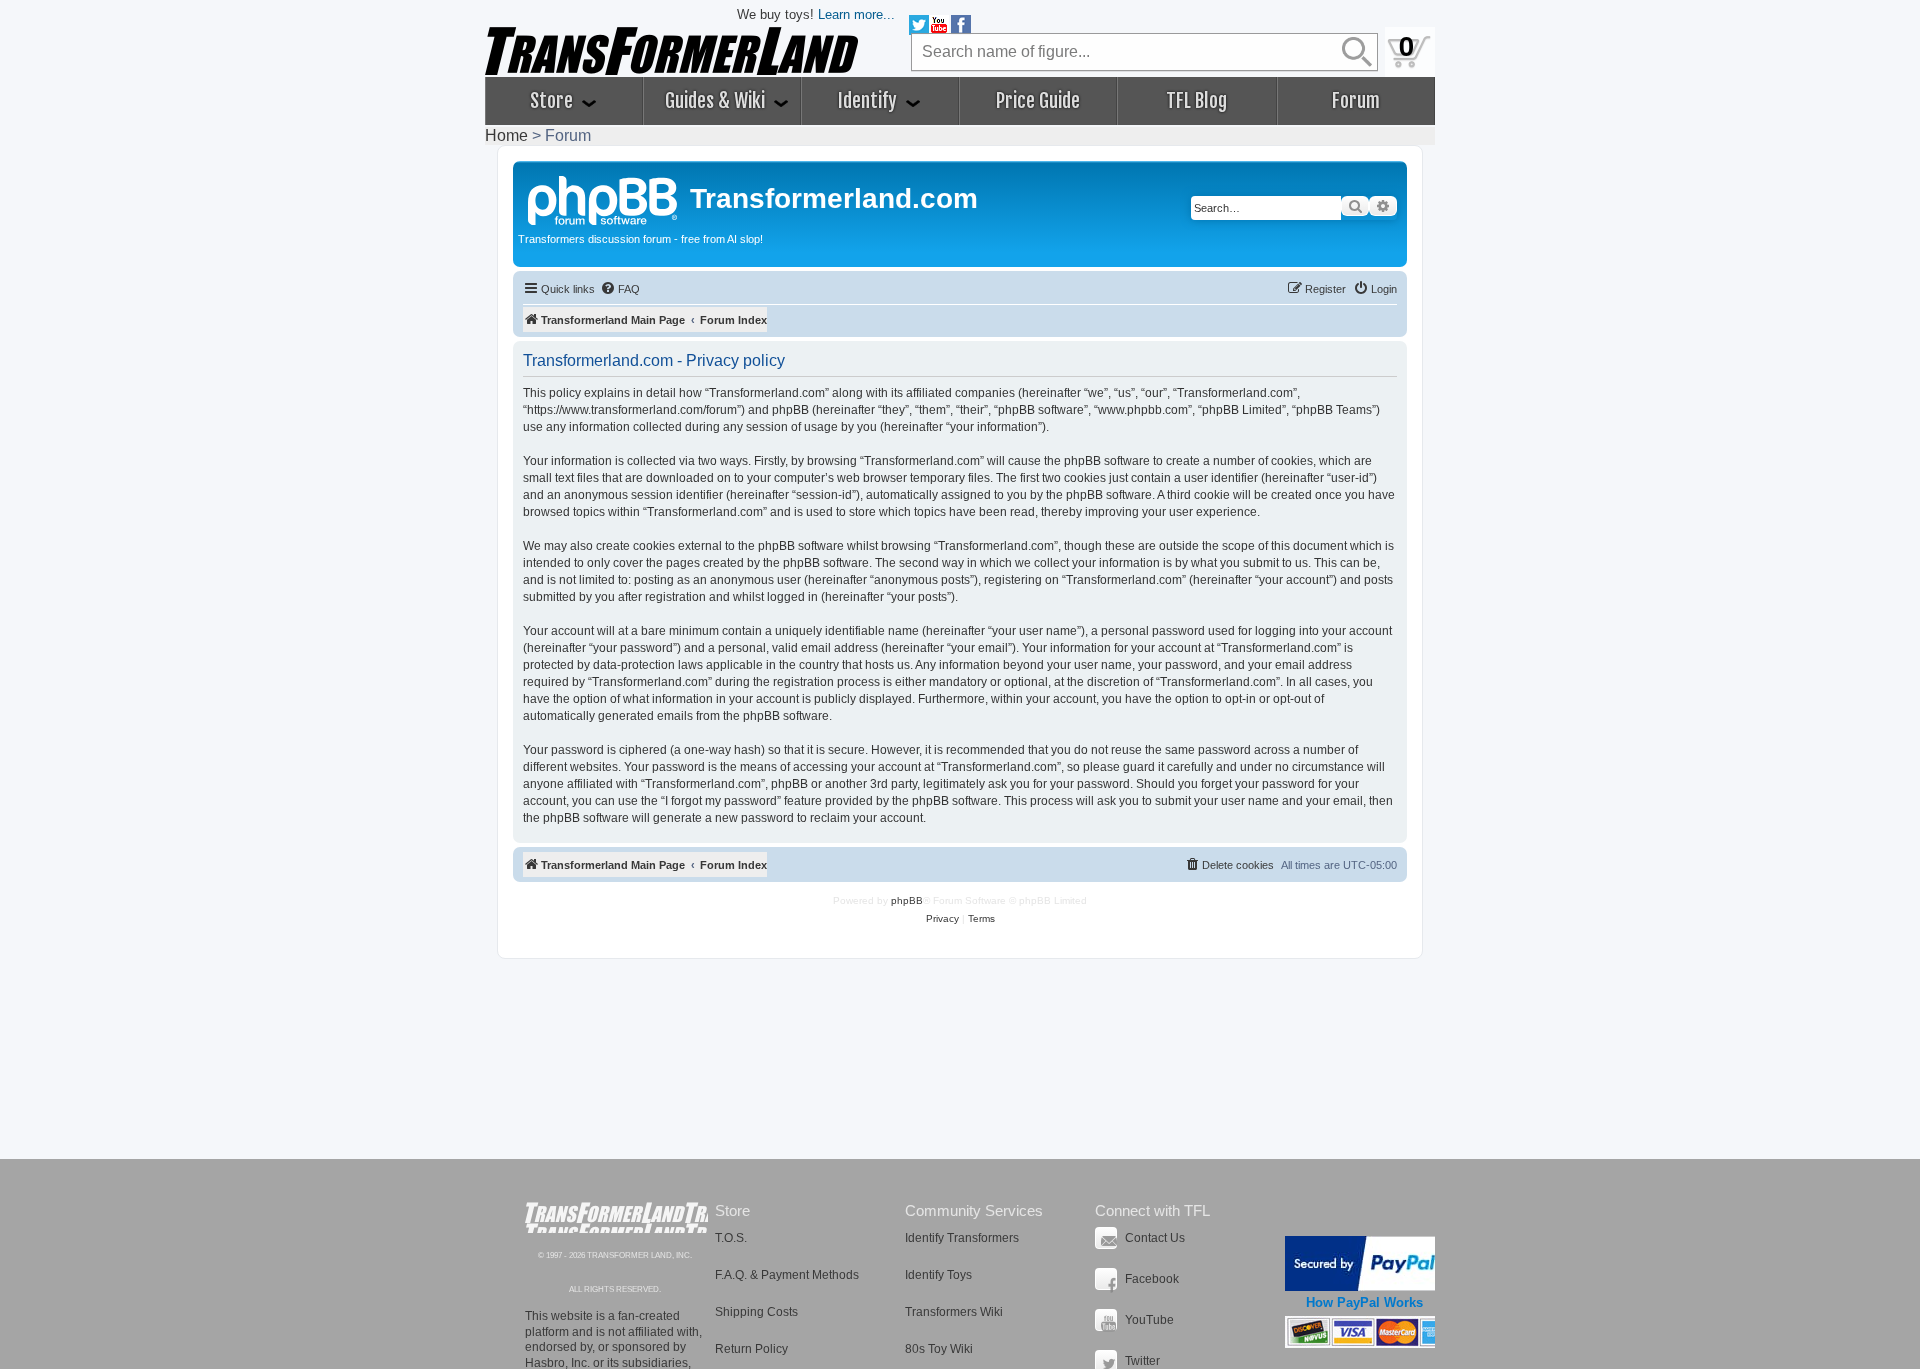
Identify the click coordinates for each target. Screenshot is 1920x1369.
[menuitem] (620, 289)
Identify (869, 101)
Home (506, 135)
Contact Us (1155, 1238)
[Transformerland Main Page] (604, 198)
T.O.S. (731, 1238)
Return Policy (751, 1349)
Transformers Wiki (954, 1312)
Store (553, 101)
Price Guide (1038, 101)
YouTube (1149, 1320)
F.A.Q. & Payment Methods (787, 1275)
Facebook (1152, 1279)
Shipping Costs (756, 1312)
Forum (1356, 101)
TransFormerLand (616, 1217)
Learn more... (856, 14)
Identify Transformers (962, 1238)
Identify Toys (938, 1275)
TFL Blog (1196, 101)
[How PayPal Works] (1364, 1263)
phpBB (907, 900)
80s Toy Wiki (939, 1349)
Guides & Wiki (717, 101)
